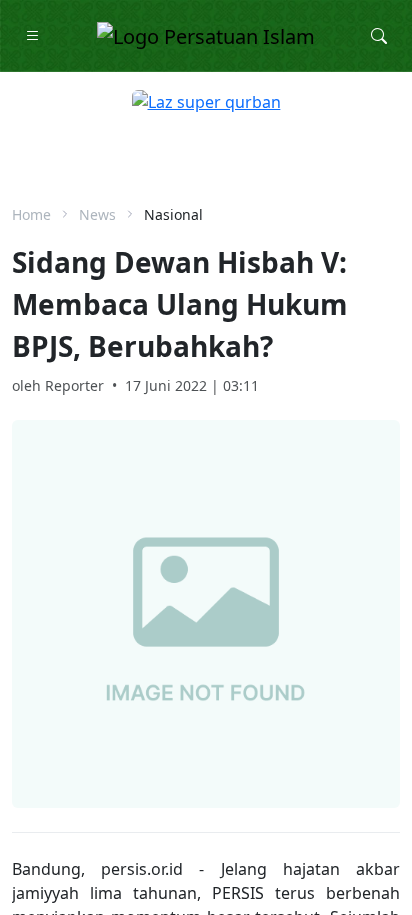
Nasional (173, 214)
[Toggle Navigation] (33, 36)
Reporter (74, 385)
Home (31, 214)
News (97, 214)
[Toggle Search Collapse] (379, 36)
